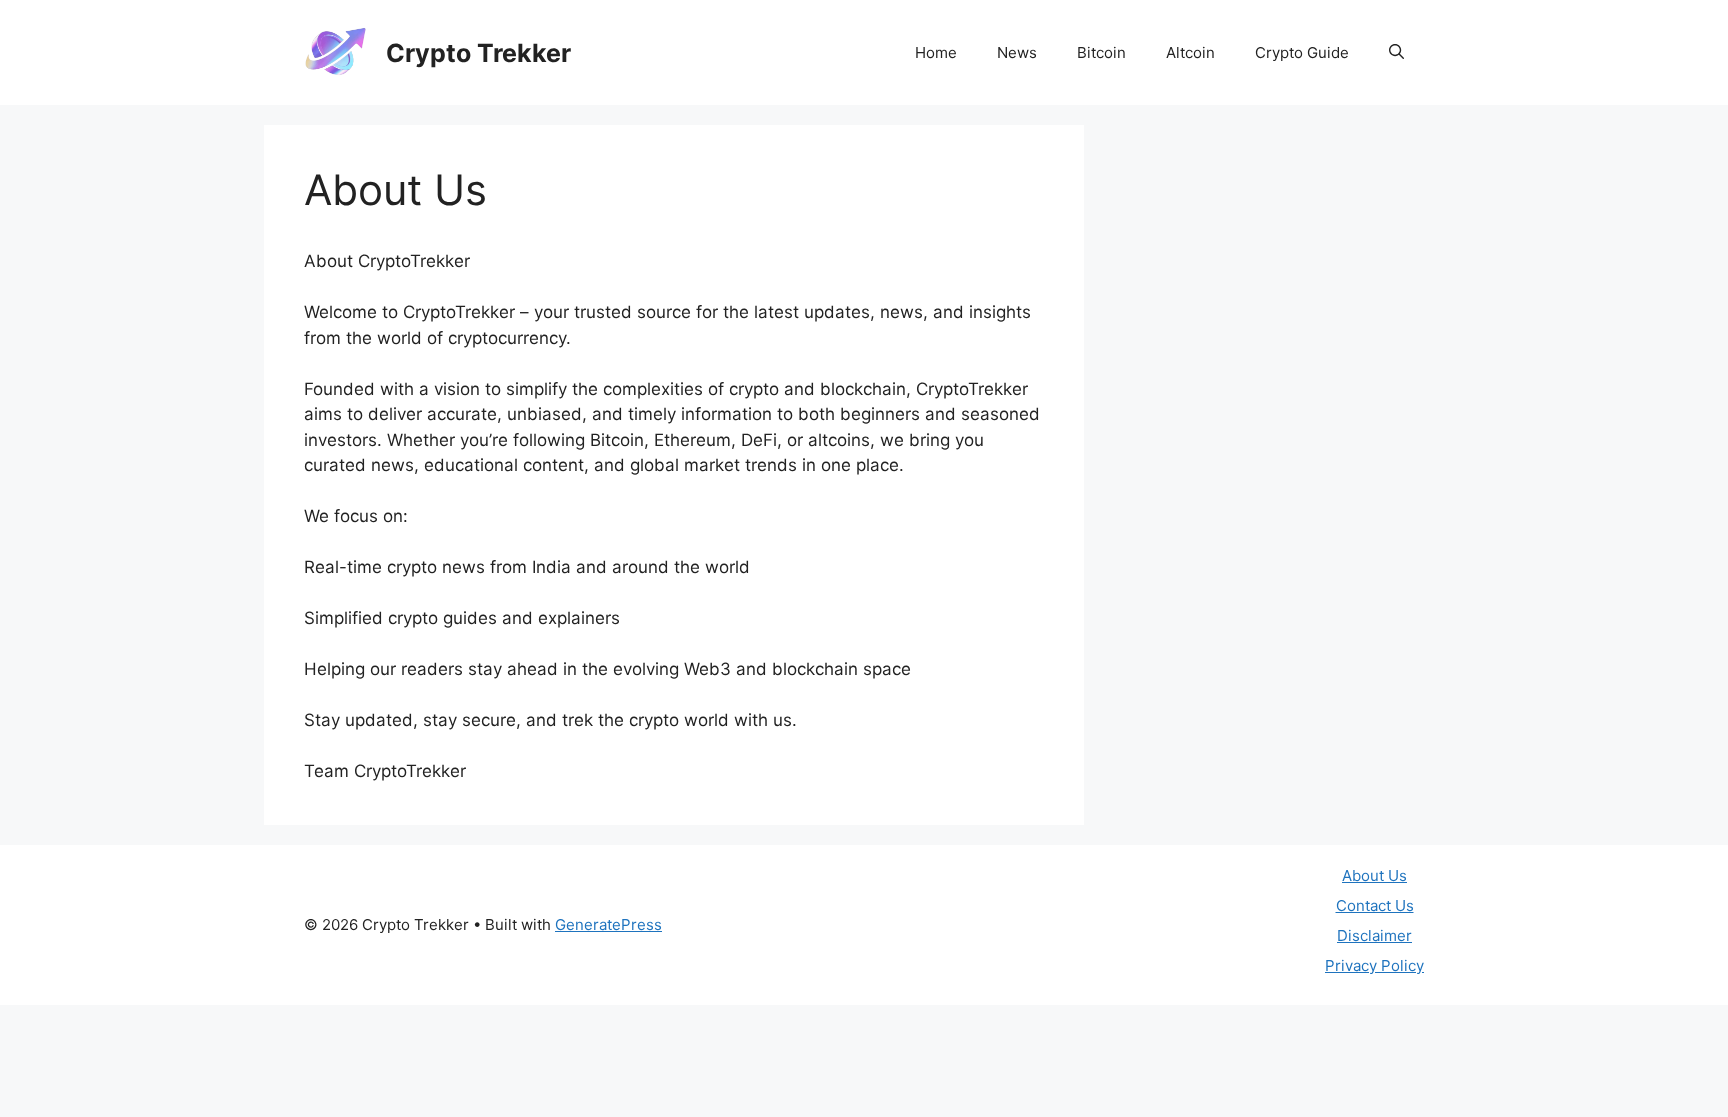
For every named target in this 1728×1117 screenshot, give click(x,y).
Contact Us (1375, 905)
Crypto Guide (1302, 52)
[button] (1396, 53)
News (1017, 52)
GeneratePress (608, 924)
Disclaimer (1374, 935)
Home (936, 52)
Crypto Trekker (478, 53)
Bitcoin (1101, 52)
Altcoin (1190, 52)
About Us (1374, 875)
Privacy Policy (1374, 965)
